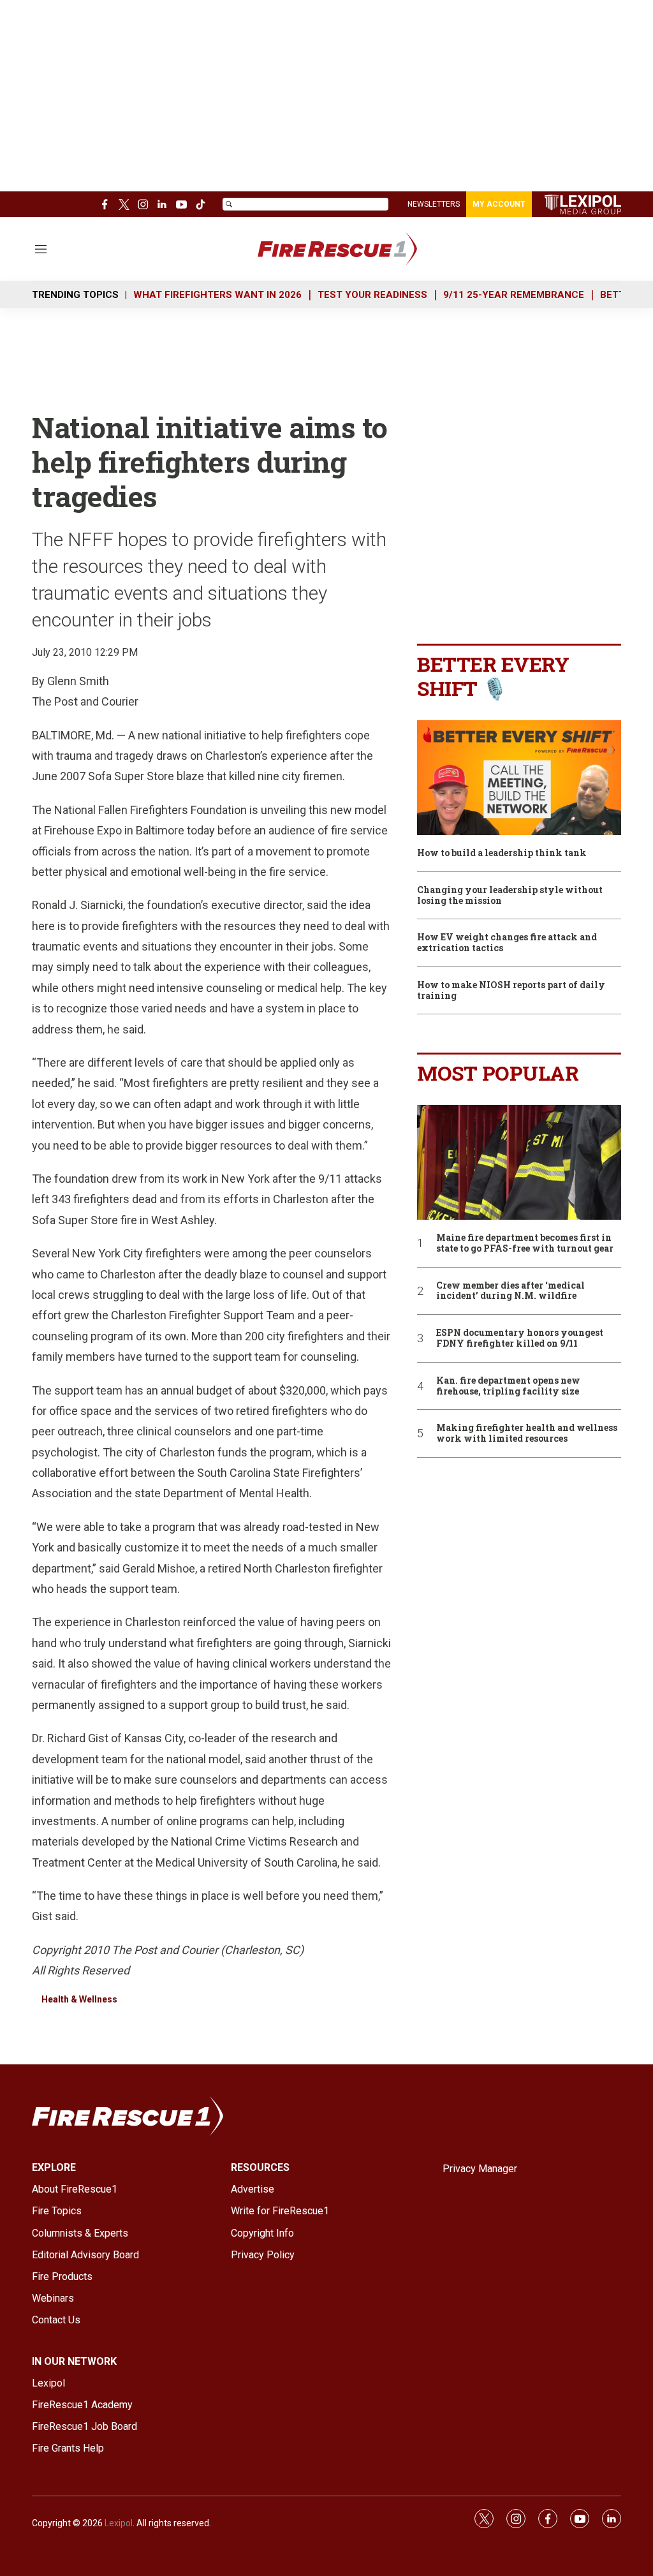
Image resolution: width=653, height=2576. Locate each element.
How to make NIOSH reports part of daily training (511, 991)
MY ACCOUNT (499, 204)
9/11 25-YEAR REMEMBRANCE (514, 295)
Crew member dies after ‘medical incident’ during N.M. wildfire (510, 1291)
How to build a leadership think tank (502, 853)
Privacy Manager (480, 2169)
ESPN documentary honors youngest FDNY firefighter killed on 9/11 (520, 1338)
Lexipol (119, 2523)
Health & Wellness (79, 1999)
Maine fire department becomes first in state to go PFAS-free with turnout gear (525, 1243)
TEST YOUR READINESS (372, 295)
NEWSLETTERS (434, 204)
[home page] (356, 249)
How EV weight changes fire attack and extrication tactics (507, 943)
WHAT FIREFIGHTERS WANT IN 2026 (217, 295)
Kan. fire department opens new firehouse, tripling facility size (508, 1386)
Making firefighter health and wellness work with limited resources (527, 1433)
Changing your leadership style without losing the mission (510, 896)
